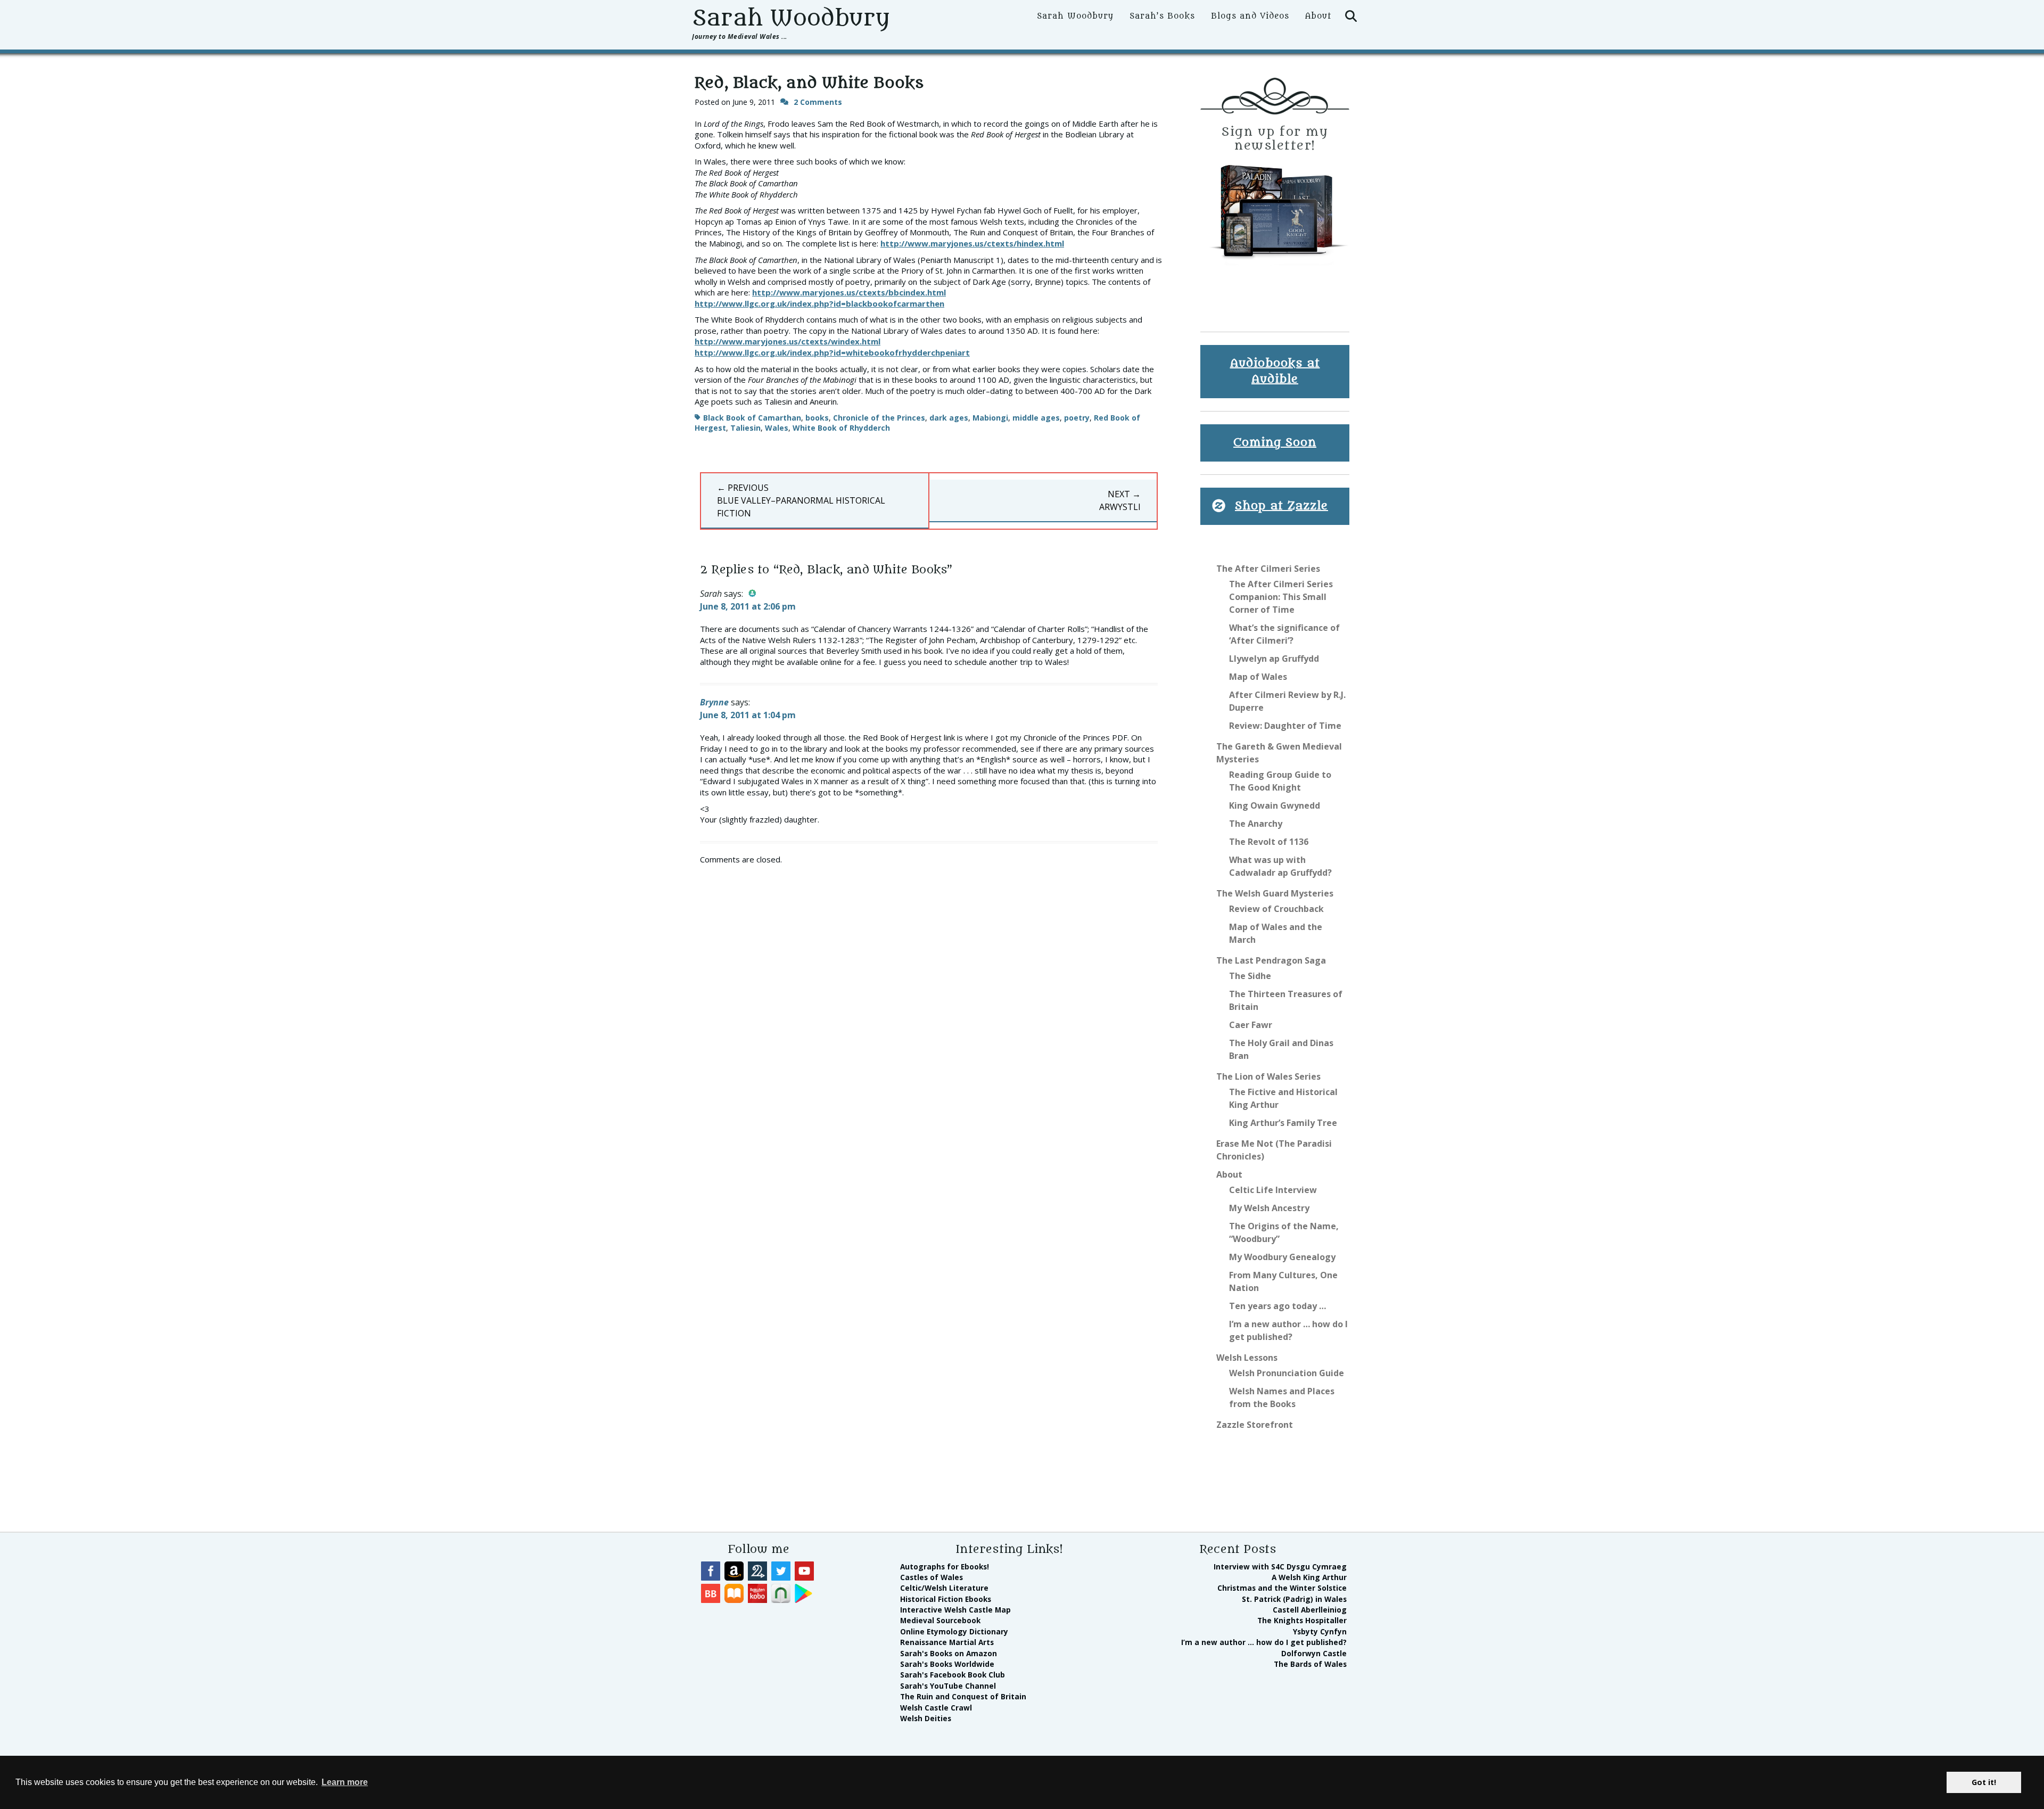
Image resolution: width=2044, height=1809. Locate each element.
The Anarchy (1256, 824)
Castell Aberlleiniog (1310, 1610)
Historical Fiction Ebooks (946, 1599)
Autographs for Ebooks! (945, 1567)
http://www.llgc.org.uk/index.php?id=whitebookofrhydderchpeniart (832, 352)
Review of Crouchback (1276, 909)
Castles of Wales (932, 1577)
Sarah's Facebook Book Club (953, 1675)
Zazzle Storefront (1255, 1425)
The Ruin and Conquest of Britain (963, 1696)
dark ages (949, 418)
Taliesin (745, 428)
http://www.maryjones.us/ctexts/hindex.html (972, 243)
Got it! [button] (1984, 1782)
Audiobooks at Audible (1275, 371)
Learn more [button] (345, 1782)
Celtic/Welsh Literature (944, 1588)
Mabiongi (990, 418)
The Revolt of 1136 (1269, 842)
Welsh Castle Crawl (936, 1708)
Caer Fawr (1251, 1025)
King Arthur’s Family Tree (1283, 1123)
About (1318, 16)
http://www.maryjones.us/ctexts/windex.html (788, 341)
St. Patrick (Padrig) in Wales (1294, 1599)
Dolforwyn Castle (1314, 1653)
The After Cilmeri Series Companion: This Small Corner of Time (1281, 597)
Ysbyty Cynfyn (1320, 1631)
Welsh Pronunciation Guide (1287, 1373)
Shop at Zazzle (1281, 506)
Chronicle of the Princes (879, 418)
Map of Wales (1258, 677)
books (817, 418)
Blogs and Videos (1250, 16)
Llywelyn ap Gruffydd (1274, 659)
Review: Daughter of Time (1285, 726)
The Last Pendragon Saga (1271, 960)
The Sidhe (1250, 976)
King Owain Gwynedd (1275, 805)
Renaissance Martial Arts (947, 1642)
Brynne (714, 702)
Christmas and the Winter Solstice (1282, 1588)
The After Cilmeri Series (1268, 569)
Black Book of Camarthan (752, 418)
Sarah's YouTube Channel (948, 1686)
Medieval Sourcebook (940, 1620)
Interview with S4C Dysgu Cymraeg (1280, 1567)
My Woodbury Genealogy (1282, 1257)
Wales (777, 428)
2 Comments (818, 102)
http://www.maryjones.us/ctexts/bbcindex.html (849, 292)
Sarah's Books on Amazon (949, 1653)
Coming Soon (1275, 443)
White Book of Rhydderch (841, 428)
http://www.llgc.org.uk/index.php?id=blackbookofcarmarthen (819, 303)
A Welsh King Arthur (1309, 1577)
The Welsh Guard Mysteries (1275, 893)
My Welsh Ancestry (1269, 1208)
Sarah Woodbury (791, 18)
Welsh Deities (926, 1718)
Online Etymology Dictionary (954, 1631)
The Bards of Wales (1310, 1664)
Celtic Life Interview (1273, 1190)
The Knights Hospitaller (1302, 1620)
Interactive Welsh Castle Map (955, 1610)
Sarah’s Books (1162, 16)
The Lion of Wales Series (1268, 1076)
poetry (1077, 418)
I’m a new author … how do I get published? (1264, 1642)
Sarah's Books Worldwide (947, 1664)
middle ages (1036, 418)
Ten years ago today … (1278, 1306)
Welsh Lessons (1247, 1358)
